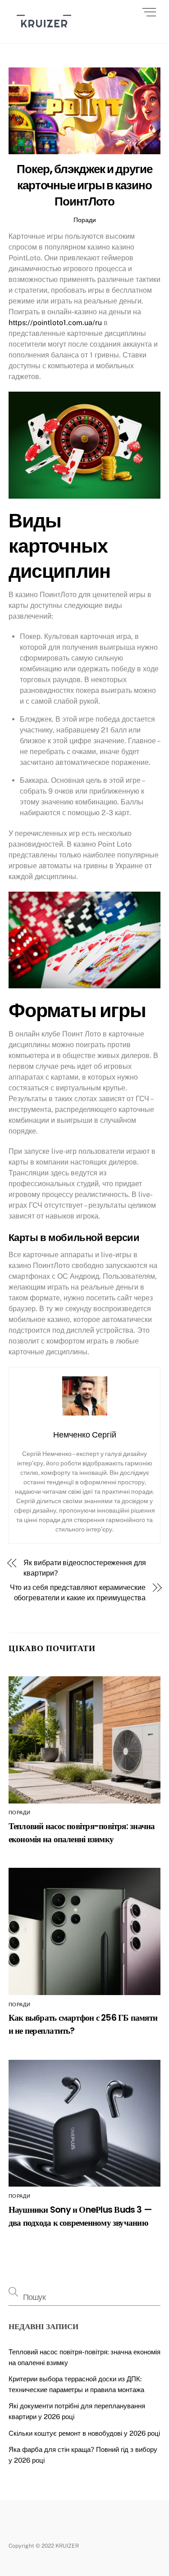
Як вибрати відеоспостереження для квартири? (84, 1568)
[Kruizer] (44, 32)
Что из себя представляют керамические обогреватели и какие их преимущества (78, 1592)
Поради (85, 220)
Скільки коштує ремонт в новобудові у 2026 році (84, 2433)
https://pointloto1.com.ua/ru (55, 323)
